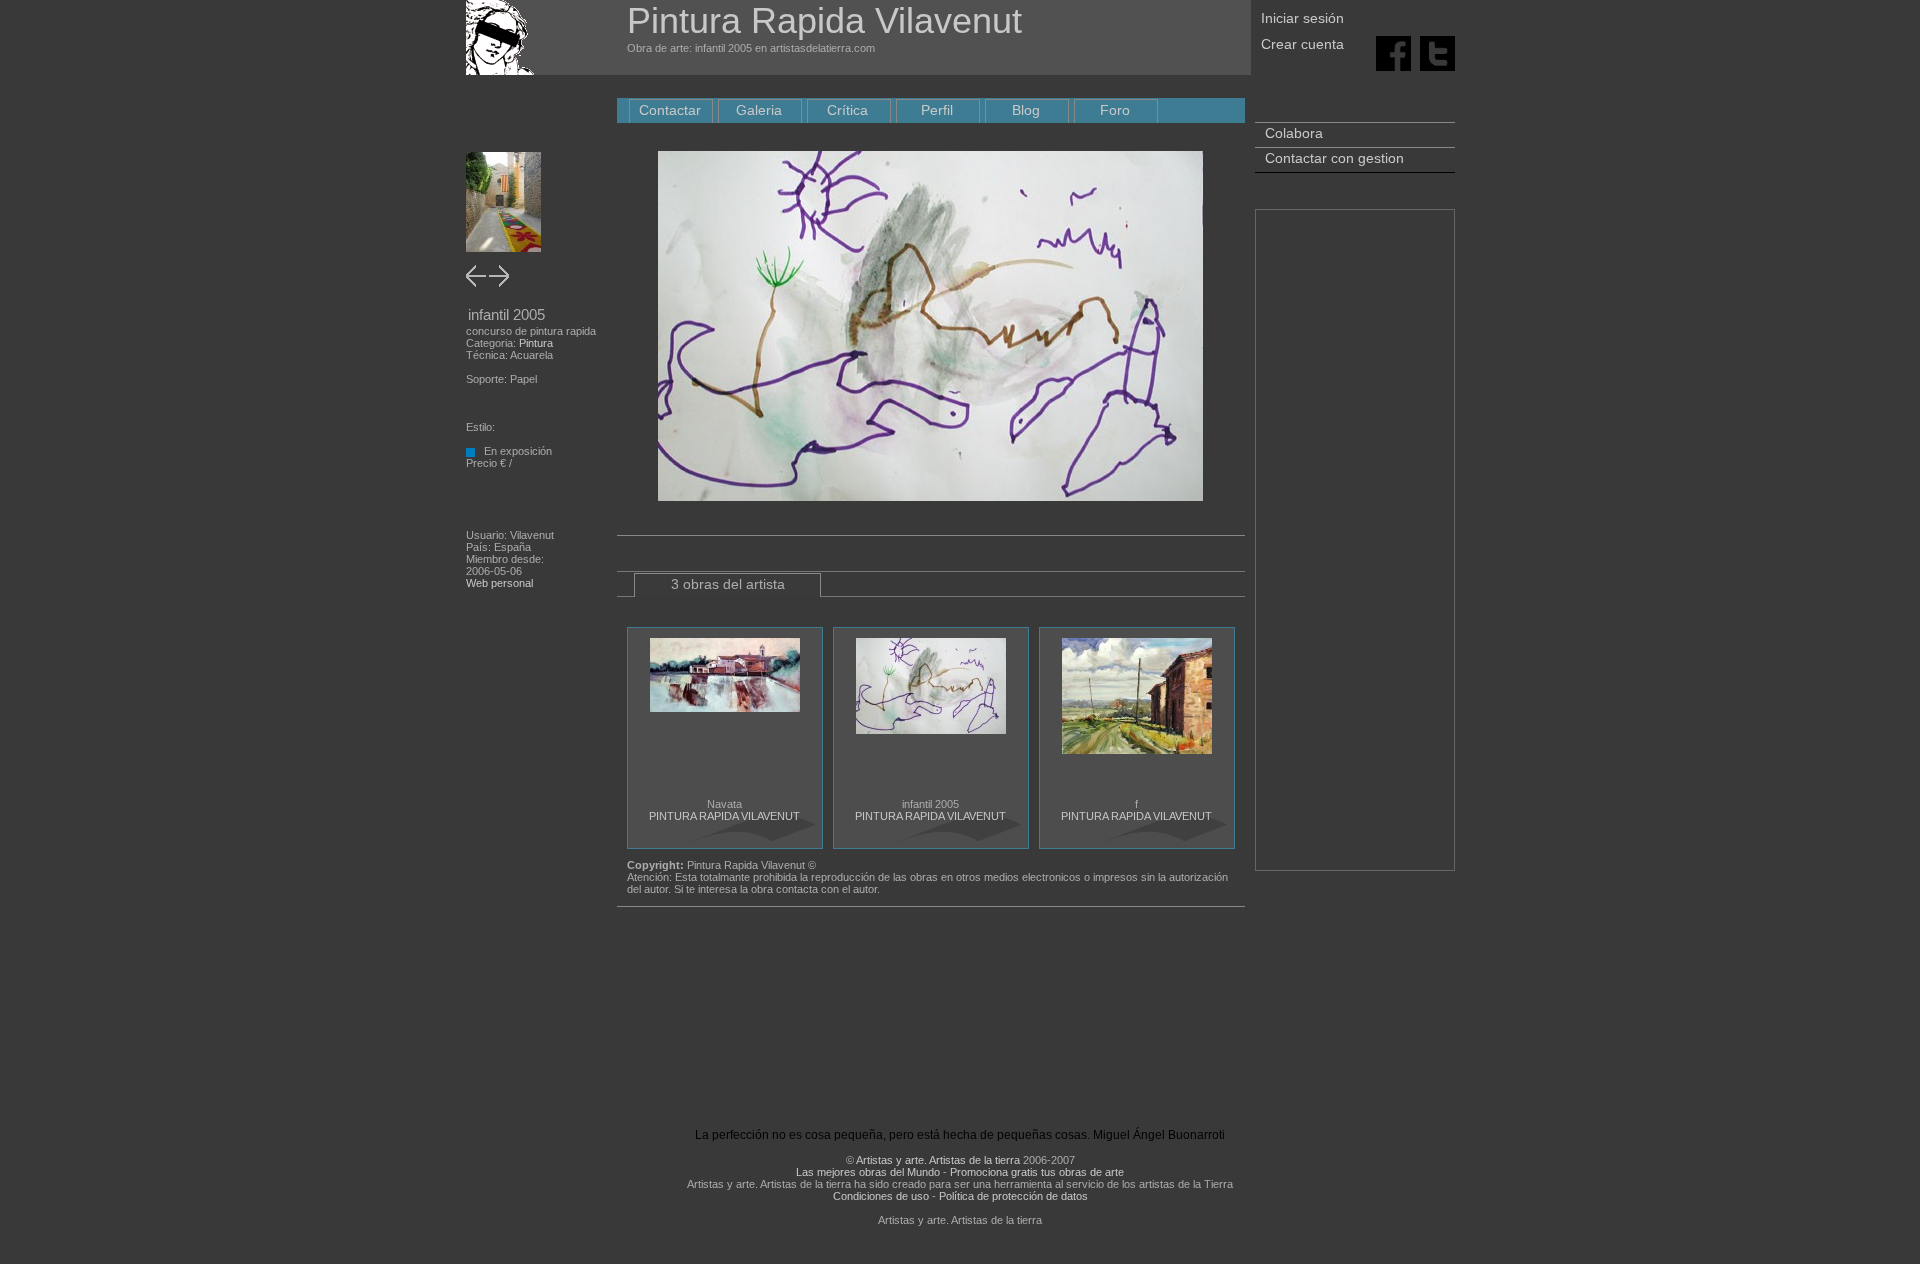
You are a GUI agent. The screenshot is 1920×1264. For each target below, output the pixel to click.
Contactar (670, 110)
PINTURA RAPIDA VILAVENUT (724, 816)
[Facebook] (1393, 52)
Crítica (847, 110)
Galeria (759, 110)
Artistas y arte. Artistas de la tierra (938, 1160)
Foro (1115, 110)
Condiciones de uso (881, 1196)
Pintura (536, 343)
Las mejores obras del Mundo (868, 1172)
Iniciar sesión (1302, 18)
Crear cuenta (1302, 44)
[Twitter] (1437, 52)
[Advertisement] (1355, 550)
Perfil (937, 110)
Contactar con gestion (1334, 158)
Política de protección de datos (1013, 1196)
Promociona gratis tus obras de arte (1037, 1172)
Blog (1026, 110)
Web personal (499, 583)
